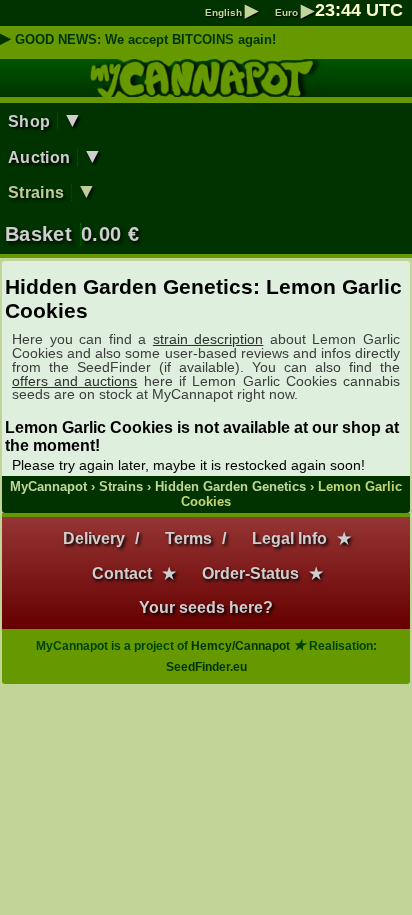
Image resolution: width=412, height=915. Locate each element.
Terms (188, 538)
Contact (122, 573)
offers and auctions (75, 381)
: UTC (359, 10)
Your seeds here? (206, 607)
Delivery (94, 538)
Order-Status (250, 573)
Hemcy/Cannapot (240, 646)
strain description (208, 339)
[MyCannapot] (206, 88)
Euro (294, 12)
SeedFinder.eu (206, 667)
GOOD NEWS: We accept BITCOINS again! (145, 39)
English (231, 12)
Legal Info (289, 538)
